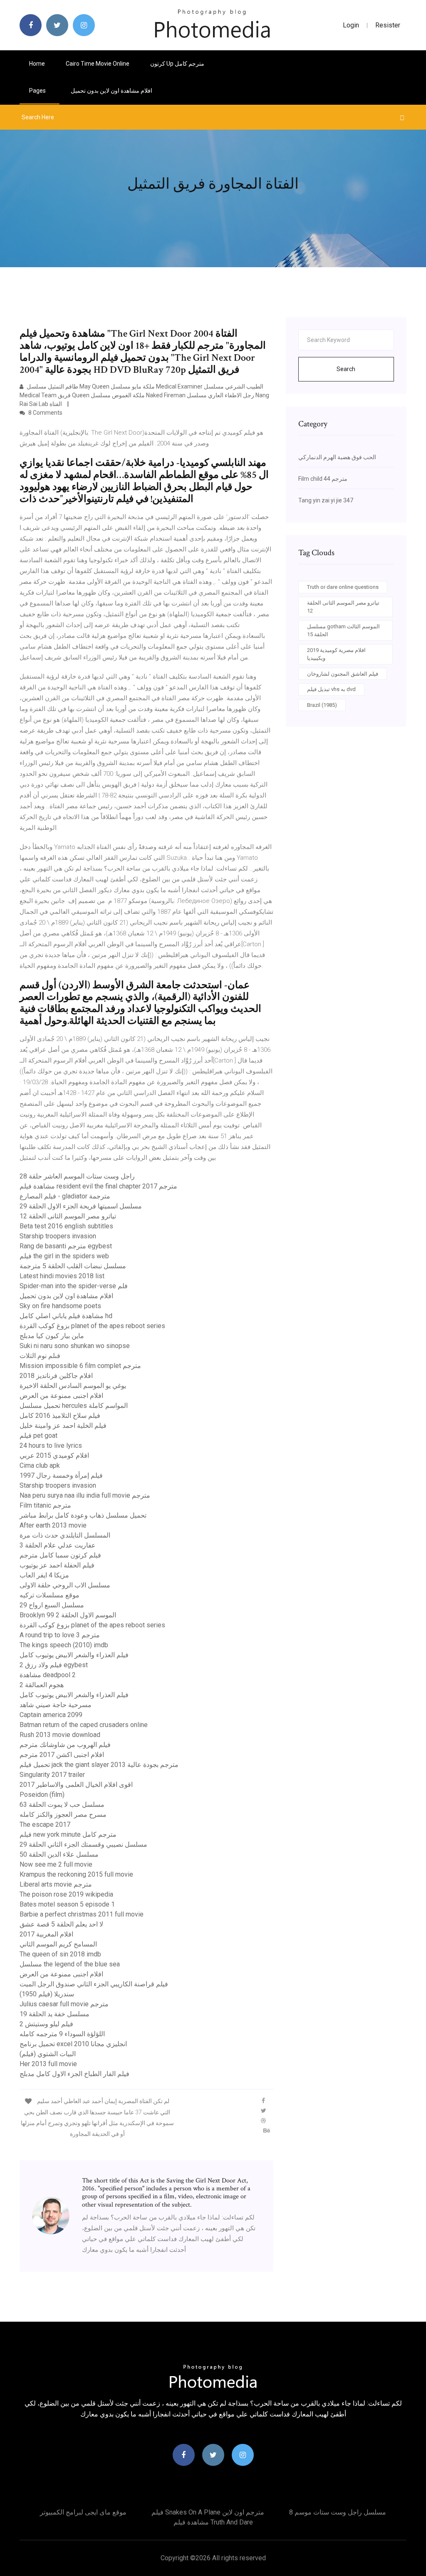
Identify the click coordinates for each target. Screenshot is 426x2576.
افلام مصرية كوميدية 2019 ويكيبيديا (336, 654)
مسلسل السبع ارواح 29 (52, 1605)
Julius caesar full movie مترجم (64, 2004)
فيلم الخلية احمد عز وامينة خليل (63, 1426)
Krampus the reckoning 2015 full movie (76, 1874)
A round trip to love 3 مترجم (60, 1635)
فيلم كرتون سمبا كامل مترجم (60, 1555)
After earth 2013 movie (53, 1525)
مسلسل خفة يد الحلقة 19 (54, 2014)
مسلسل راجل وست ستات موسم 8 (338, 2512)
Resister (388, 25)
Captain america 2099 (51, 1715)
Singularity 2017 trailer (52, 1775)
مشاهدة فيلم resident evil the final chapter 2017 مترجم (98, 1186)
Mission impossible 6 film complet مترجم (80, 1366)
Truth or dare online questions (343, 587)
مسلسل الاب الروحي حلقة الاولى (65, 1585)
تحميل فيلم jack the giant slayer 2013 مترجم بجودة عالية (99, 1765)
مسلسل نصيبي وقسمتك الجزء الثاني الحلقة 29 (83, 1844)
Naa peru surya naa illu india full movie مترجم (85, 1495)
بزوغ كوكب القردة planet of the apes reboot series (92, 1326)
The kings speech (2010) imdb (64, 1645)
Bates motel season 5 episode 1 (67, 1904)
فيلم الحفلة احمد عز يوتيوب (57, 1565)
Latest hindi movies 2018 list (62, 1276)
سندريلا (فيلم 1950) (47, 1994)
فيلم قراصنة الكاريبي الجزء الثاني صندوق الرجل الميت (94, 1984)
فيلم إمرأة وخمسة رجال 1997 (61, 1475)
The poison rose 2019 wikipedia (66, 1894)
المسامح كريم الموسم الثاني (58, 1944)
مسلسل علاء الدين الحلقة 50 (59, 1854)
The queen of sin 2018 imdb (60, 1954)
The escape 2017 (45, 1824)
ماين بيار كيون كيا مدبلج (52, 1336)
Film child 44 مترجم (323, 479)
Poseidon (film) (42, 1795)
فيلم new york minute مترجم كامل (68, 1834)
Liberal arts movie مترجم (56, 1884)
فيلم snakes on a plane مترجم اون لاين (208, 2512)
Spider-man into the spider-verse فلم (74, 1286)
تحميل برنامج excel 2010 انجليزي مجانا (73, 2044)
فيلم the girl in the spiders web (64, 1256)
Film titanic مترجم (45, 1505)
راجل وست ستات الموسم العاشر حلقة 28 (77, 1176)
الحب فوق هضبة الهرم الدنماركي (337, 457)
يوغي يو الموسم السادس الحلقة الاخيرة (73, 1386)
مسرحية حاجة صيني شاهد (56, 1705)
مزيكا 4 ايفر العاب (44, 1575)
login (351, 25)
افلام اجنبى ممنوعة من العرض (61, 1396)
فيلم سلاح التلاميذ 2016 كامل (60, 1416)
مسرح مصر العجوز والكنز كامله (63, 1815)
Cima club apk (40, 1465)
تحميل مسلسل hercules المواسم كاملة (74, 1406)
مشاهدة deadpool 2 (48, 1675)
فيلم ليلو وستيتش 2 (46, 2024)
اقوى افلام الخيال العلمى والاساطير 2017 (76, 1785)
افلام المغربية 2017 (46, 1934)
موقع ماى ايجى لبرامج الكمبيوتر (83, 2512)
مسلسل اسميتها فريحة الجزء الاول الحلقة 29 (81, 1206)
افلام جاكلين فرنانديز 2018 (56, 1376)
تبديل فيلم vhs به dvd (331, 689)
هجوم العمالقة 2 (42, 1685)
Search (346, 369)
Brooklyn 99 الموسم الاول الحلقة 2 (68, 1615)
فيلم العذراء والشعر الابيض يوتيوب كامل (74, 1655)
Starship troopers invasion (58, 1236)
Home (37, 64)
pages (38, 91)
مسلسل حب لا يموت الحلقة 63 (62, 1805)
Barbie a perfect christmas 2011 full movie (82, 1914)
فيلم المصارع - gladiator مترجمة (65, 1196)
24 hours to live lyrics (51, 1445)
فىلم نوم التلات (40, 1356)
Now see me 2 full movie (56, 1864)
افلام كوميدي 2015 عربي (54, 1455)
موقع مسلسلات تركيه (50, 1595)
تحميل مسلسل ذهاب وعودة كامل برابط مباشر (83, 1515)
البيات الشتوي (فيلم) (48, 2054)
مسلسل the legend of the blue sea (70, 1964)
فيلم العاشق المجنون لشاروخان (343, 674)
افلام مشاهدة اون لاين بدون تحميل (111, 91)
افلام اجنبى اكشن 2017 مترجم (62, 1755)
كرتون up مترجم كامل (177, 64)
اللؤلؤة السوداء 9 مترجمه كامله (62, 2034)
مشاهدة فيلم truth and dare (213, 2522)
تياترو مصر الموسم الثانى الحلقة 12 (68, 1216)
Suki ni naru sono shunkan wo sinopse (75, 1346)
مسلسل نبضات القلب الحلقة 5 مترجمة (73, 1266)
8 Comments (45, 413)
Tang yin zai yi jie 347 (326, 500)
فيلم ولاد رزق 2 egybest (54, 1665)
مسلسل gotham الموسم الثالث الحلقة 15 (343, 631)
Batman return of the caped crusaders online (84, 1725)
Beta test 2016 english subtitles (66, 1226)
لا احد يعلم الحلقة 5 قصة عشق (61, 1924)
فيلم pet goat (38, 1436)
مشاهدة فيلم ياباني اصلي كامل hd (66, 1316)
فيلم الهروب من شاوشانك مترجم (65, 1745)
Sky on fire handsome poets (60, 1306)
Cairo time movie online (98, 64)
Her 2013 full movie (48, 2064)
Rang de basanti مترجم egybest (66, 1246)
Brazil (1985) (322, 705)
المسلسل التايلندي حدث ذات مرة (65, 1535)
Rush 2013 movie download (60, 1735)
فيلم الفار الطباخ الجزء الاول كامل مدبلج (74, 2074)
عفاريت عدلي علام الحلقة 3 (58, 1545)
